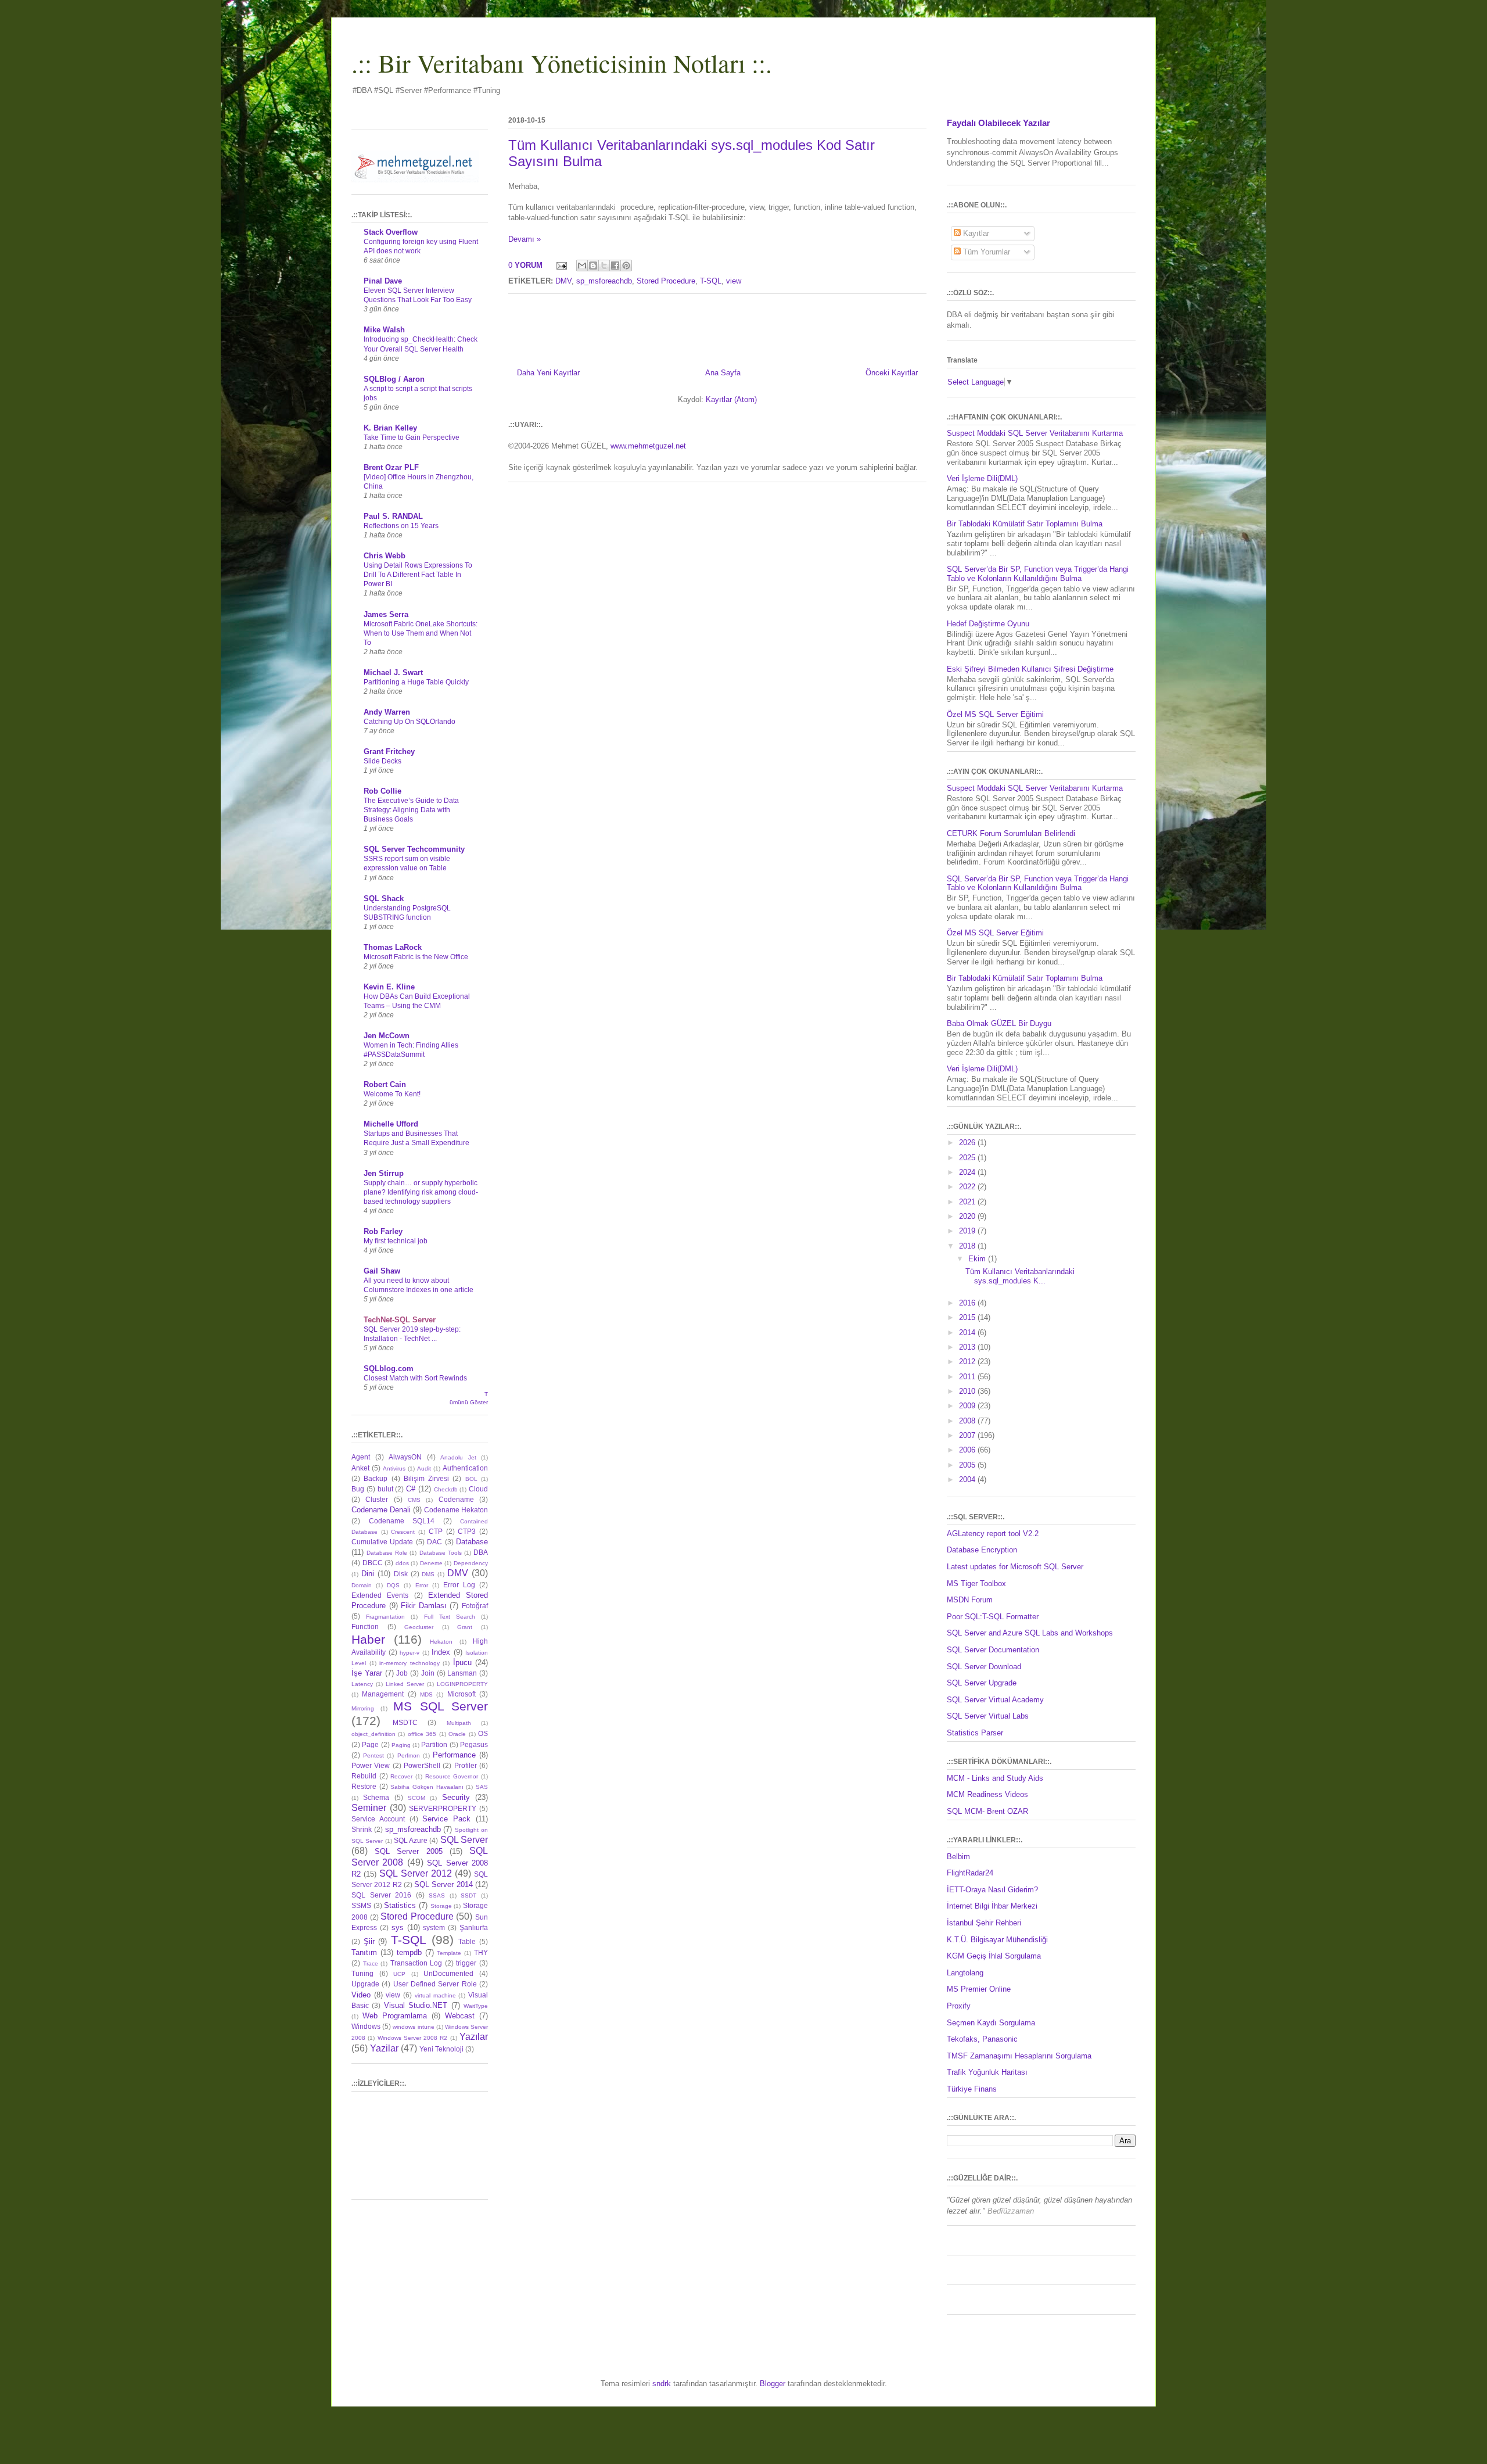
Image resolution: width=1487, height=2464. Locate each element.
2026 (968, 1143)
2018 (968, 1246)
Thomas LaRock (393, 947)
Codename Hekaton (456, 1510)
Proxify (959, 2006)
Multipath (459, 1723)
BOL (471, 1479)
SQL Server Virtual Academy (995, 1700)
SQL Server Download (984, 1667)
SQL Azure (411, 1840)
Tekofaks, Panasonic (982, 2039)
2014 (968, 1333)
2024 (968, 1172)
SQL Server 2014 (443, 1884)
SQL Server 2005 (408, 1851)
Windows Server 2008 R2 (413, 2038)
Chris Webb (385, 556)
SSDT (468, 1895)
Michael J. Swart (393, 673)
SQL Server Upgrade (982, 1683)
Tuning (362, 1973)
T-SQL (711, 281)
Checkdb (446, 1489)
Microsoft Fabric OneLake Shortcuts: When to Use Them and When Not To (421, 633)
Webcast (460, 2016)
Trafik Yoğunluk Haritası (987, 2072)
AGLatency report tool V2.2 (993, 1534)
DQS (393, 1585)
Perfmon (409, 1755)
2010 (968, 1391)
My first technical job (396, 1241)
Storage (441, 1906)
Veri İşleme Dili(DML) (982, 478)
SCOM (416, 1798)
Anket (360, 1468)
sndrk (662, 2384)
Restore (364, 1786)
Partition (434, 1744)
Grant (465, 1627)
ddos (402, 1563)
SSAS (437, 1895)
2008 (968, 1421)
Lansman (462, 1673)
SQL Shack (384, 899)
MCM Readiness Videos (987, 1794)
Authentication (465, 1468)
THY (481, 1952)
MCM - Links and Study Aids (995, 1778)
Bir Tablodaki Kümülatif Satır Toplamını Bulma (1025, 524)
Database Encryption (982, 1550)
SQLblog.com (389, 1369)
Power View (371, 1765)
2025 (968, 1158)
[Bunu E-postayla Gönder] (582, 266)
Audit (424, 1468)
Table (467, 1941)
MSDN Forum (970, 1600)
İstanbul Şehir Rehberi (984, 1923)
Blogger (773, 2384)
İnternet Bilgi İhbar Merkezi (992, 1906)
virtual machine (435, 1995)
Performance (454, 1755)
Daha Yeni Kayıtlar (548, 373)
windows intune (413, 2027)
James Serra (386, 614)
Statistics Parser (975, 1733)
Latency (362, 1684)
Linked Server (405, 1684)
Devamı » (525, 239)
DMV (563, 281)
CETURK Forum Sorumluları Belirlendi (1011, 833)
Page (370, 1744)
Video (361, 1995)
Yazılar (474, 2037)
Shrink (362, 1829)
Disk (401, 1574)
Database (472, 1542)
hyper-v (410, 1653)
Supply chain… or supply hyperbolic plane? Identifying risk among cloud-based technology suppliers (421, 1192)
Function (365, 1626)
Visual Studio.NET (416, 2005)
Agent (361, 1457)
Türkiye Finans (972, 2089)
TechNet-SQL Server (400, 1320)
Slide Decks (382, 761)
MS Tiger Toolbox (976, 1584)
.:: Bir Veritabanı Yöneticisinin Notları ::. (562, 63)
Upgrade (365, 1984)
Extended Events (380, 1595)
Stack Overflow (391, 232)
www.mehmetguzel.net (648, 446)
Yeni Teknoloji (441, 2049)
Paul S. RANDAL (393, 516)
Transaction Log (416, 1963)
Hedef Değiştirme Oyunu (988, 624)
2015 (968, 1317)
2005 (968, 1465)
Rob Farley (383, 1231)
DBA (481, 1552)
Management (383, 1694)
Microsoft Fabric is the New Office (416, 957)
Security (456, 1797)
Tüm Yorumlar (985, 252)
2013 (968, 1347)
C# (411, 1489)
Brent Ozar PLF (391, 467)
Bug (358, 1489)
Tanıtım (364, 1952)
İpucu (462, 1663)
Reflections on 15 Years (401, 526)
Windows (366, 2026)
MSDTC (405, 1722)
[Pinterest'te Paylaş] (626, 266)
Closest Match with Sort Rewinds (415, 1378)
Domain (362, 1585)
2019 (968, 1231)
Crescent (403, 1532)
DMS (428, 1574)
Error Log (459, 1585)
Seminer (369, 1808)
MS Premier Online (979, 1989)
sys (398, 1927)
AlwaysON (405, 1457)
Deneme (431, 1563)
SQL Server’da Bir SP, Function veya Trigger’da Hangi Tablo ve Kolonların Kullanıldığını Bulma (1038, 574)
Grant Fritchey (389, 752)
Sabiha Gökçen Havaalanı (427, 1787)
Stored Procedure (666, 281)
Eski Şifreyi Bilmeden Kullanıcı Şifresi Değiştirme (1030, 669)
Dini (368, 1574)
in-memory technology (410, 1663)
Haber (368, 1639)
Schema (376, 1797)
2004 (968, 1480)
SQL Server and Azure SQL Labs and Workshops (1030, 1633)
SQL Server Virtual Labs (988, 1716)
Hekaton (441, 1642)
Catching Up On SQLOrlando (410, 722)
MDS (426, 1694)
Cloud (478, 1489)
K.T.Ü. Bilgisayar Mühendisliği (997, 1940)
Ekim (978, 1259)
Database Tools (441, 1553)
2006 (968, 1450)
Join (428, 1673)
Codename (456, 1499)
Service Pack (446, 1819)
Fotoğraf (475, 1606)
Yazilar (384, 2048)
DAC (434, 1542)
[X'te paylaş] (604, 266)
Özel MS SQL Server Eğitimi (995, 714)
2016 (968, 1303)
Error (422, 1585)
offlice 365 (422, 1734)
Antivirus (394, 1468)
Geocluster (419, 1627)
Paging (401, 1745)
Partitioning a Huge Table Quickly (416, 682)
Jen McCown (387, 1036)
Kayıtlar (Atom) (731, 399)
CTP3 (467, 1531)
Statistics (400, 1905)
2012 (968, 1362)
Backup (376, 1478)
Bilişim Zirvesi (426, 1478)
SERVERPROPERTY (443, 1808)
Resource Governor (452, 1776)
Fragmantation (385, 1617)
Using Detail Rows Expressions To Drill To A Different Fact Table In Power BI (418, 575)
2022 (968, 1187)
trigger (466, 1963)
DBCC (373, 1563)
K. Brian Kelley (390, 428)
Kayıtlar (975, 233)
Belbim (958, 1857)
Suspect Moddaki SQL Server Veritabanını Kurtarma (1035, 433)
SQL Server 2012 (415, 1873)
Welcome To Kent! (392, 1094)
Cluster (377, 1499)
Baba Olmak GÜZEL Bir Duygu (999, 1023)
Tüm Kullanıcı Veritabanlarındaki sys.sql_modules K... (1020, 1276)
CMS (414, 1500)
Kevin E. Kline (389, 987)
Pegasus (474, 1744)
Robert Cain (385, 1084)
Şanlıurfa (474, 1927)
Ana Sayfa (723, 373)
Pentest (373, 1755)
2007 (968, 1435)
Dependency (471, 1563)
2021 (968, 1202)
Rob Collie (382, 791)
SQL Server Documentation (993, 1650)
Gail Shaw (382, 1271)
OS (483, 1733)
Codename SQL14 (402, 1521)
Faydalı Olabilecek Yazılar (998, 123)
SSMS (361, 1905)
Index (441, 1652)
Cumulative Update (382, 1542)
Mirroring (363, 1708)
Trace (371, 1963)
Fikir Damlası (424, 1606)
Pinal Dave (383, 281)
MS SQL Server (441, 1706)
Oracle (457, 1734)
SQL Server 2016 (381, 1895)
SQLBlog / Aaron (394, 379)
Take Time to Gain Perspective (412, 437)
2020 (968, 1216)
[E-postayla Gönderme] (561, 265)
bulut (385, 1489)
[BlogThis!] (593, 266)
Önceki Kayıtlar (892, 373)
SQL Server (464, 1840)
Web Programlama (395, 2016)
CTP (436, 1531)
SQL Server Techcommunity (414, 849)
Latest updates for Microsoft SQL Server (1015, 1567)
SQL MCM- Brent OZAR (987, 1811)
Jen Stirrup (384, 1173)
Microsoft (461, 1694)
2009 (968, 1406)
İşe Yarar (367, 1673)
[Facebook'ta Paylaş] (615, 266)
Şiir (369, 1941)
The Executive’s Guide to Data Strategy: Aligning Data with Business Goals (411, 810)
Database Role (387, 1553)
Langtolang (965, 1973)
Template (449, 1953)
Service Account (378, 1819)
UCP (399, 1974)
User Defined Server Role (435, 1984)
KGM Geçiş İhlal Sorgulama (994, 1956)
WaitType (476, 2006)
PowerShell (422, 1765)
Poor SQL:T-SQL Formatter (993, 1617)
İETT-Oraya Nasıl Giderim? (992, 1890)
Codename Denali (381, 1510)
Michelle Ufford (391, 1124)
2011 (968, 1377)
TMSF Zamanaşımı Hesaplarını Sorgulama (1019, 2056)
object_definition (373, 1734)
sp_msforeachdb (604, 281)
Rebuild (364, 1776)
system (434, 1927)
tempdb (409, 1952)
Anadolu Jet (458, 1457)
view (734, 281)
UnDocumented (448, 1973)
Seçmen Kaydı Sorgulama (991, 2023)
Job (402, 1673)
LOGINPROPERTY (462, 1684)
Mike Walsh (384, 330)
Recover (401, 1776)
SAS (482, 1787)
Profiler (466, 1765)
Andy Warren (387, 712)
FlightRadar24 (970, 1873)
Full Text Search (450, 1617)
